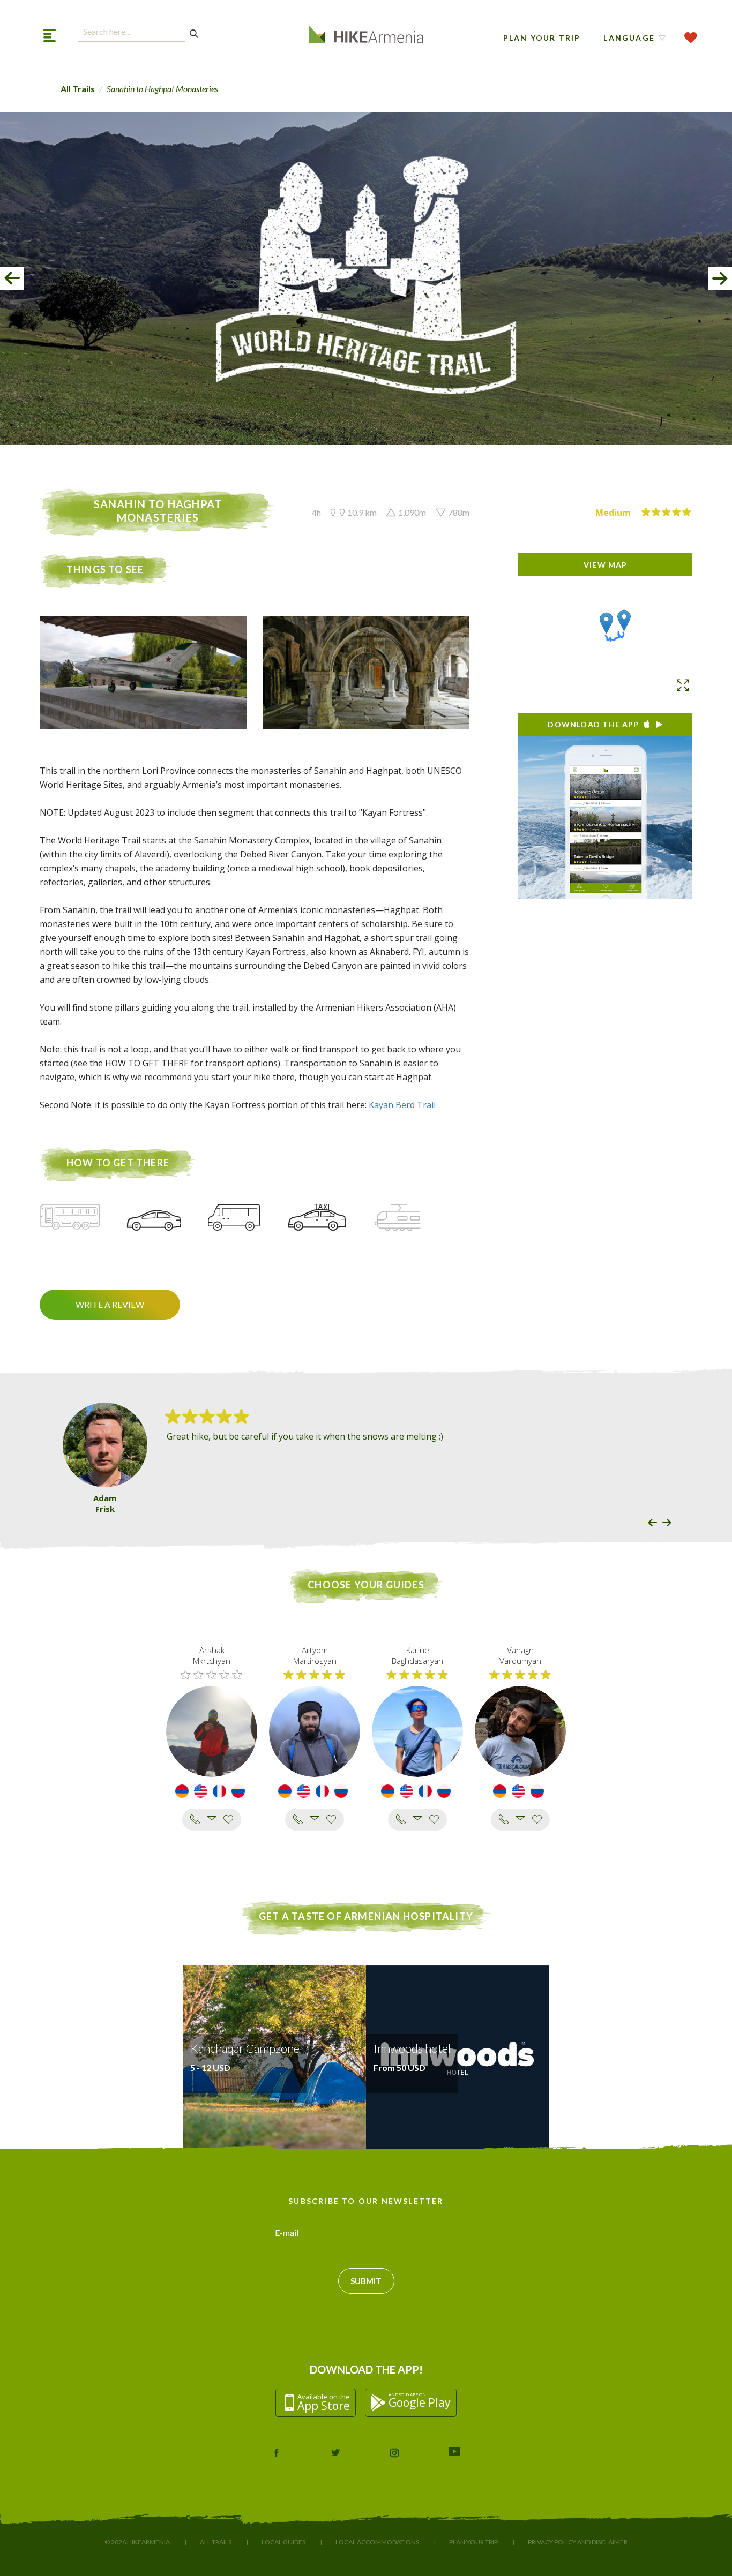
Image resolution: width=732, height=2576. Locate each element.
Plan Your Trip (542, 38)
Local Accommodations (377, 2542)
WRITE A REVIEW (110, 1304)
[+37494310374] (504, 1819)
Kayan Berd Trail (402, 1105)
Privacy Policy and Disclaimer (578, 2542)
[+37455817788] (298, 1819)
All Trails (78, 89)
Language (629, 38)
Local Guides (283, 2542)
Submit (366, 2281)
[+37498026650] (401, 1819)
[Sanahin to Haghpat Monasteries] (606, 623)
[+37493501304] (195, 1819)
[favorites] (691, 38)
